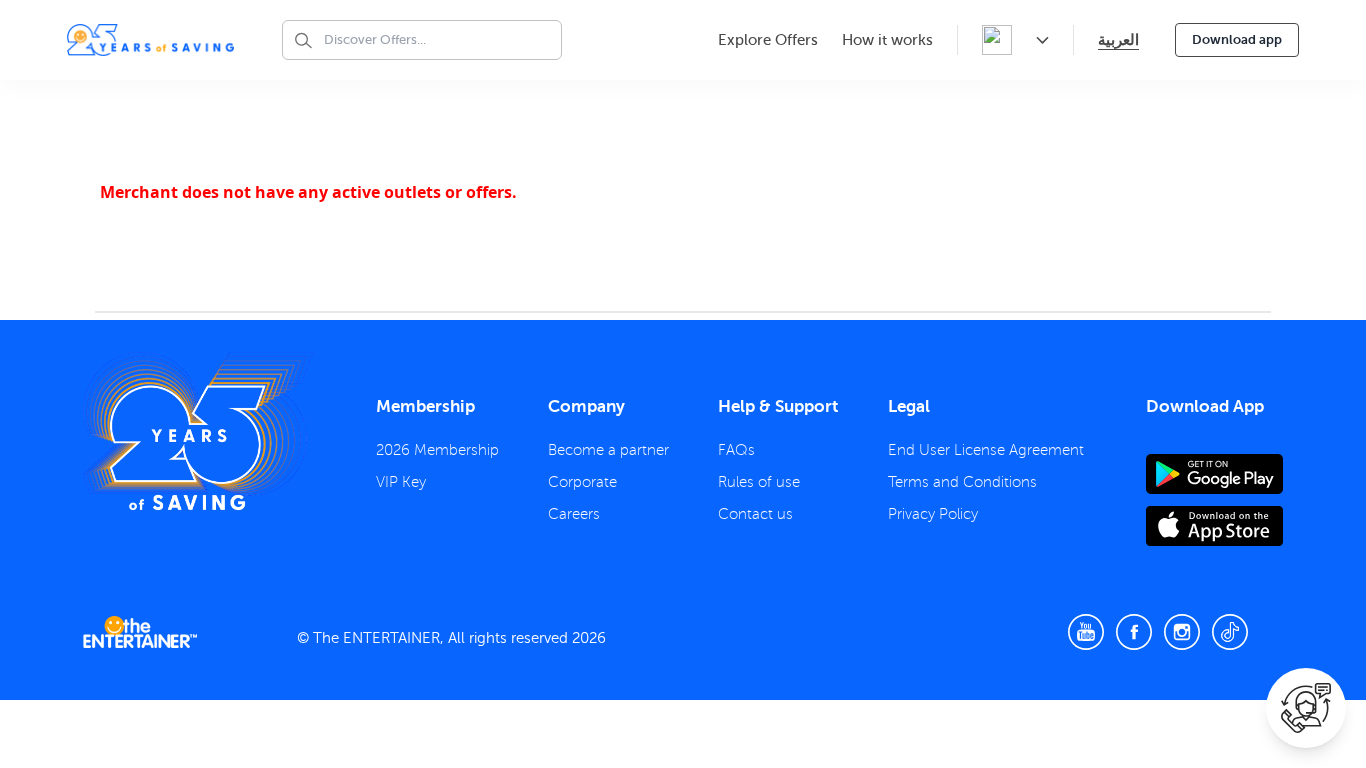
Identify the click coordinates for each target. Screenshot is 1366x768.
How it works (887, 40)
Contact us (755, 514)
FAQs (736, 450)
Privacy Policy (933, 514)
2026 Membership (437, 450)
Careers (574, 514)
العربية (1118, 39)
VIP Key (401, 482)
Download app (1237, 39)
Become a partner (608, 450)
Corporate (582, 482)
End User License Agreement (986, 450)
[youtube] (1086, 632)
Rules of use (759, 482)
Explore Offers (768, 40)
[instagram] (1182, 632)
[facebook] (1134, 632)
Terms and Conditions (962, 482)
